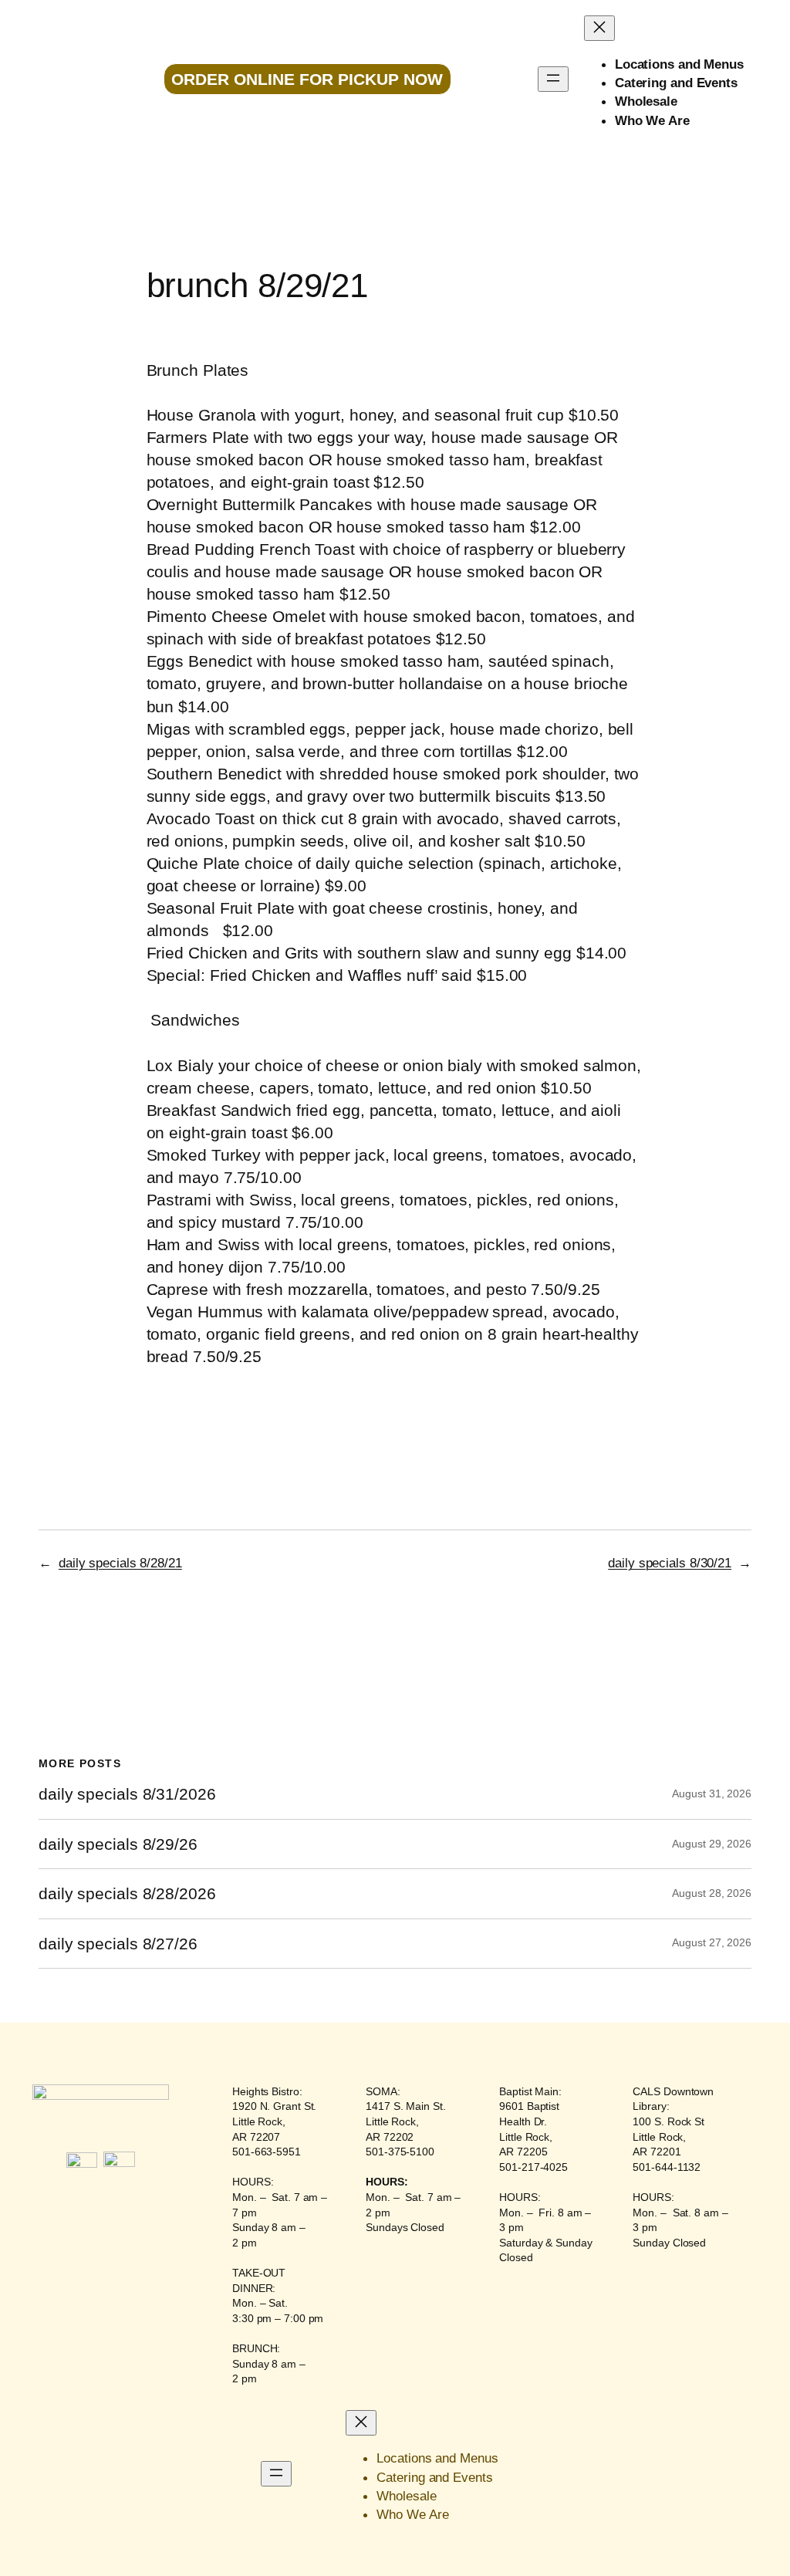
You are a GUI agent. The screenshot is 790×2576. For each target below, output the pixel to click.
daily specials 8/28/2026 (127, 1893)
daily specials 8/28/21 (120, 1563)
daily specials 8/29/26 (118, 1844)
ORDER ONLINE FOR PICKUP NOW (307, 79)
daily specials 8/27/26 (118, 1944)
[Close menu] (599, 28)
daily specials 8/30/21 (670, 1563)
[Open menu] (553, 79)
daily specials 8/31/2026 (127, 1794)
